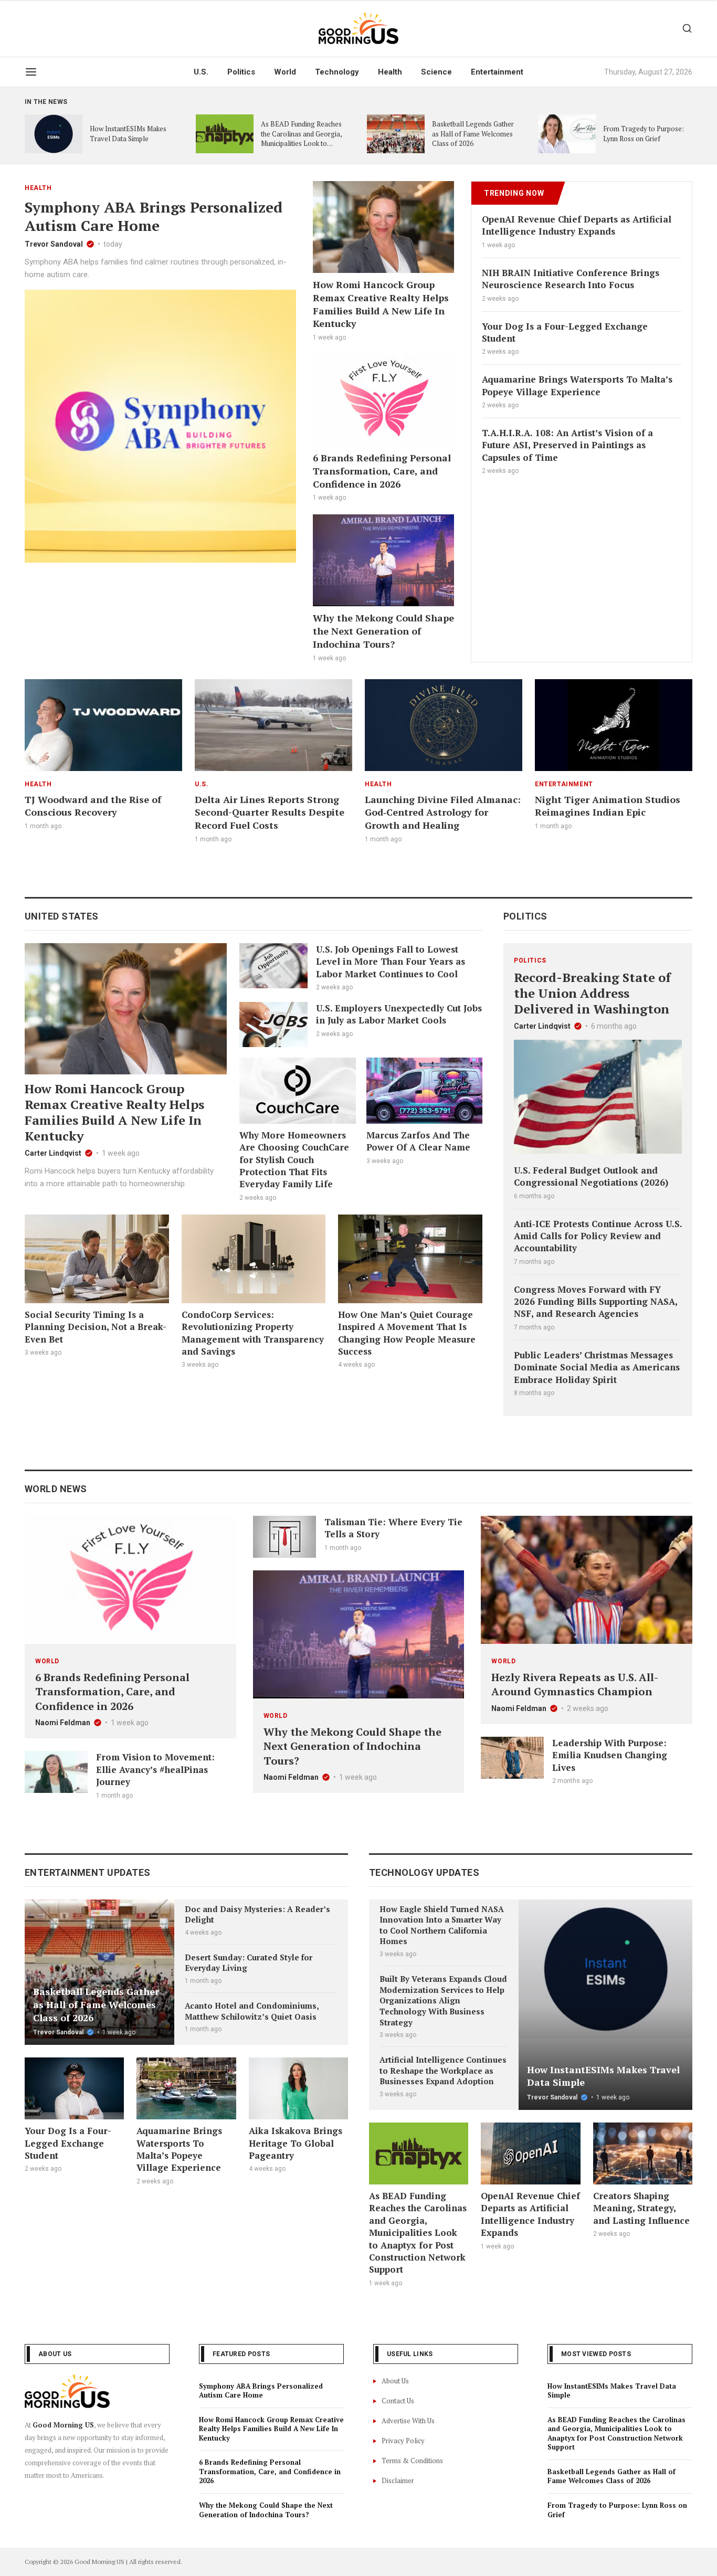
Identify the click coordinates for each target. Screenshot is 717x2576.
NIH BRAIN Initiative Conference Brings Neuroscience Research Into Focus (571, 279)
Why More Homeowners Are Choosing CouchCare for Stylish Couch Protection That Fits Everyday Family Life (294, 1160)
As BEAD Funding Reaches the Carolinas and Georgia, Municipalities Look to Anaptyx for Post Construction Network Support (301, 149)
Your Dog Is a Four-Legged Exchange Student (68, 2143)
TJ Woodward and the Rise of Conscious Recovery (93, 806)
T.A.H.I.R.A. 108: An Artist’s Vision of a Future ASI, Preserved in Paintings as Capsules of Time (567, 445)
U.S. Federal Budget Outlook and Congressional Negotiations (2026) (591, 1176)
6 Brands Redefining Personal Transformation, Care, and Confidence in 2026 (382, 471)
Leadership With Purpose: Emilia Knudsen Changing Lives (610, 1755)
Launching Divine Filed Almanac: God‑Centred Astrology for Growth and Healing (443, 812)
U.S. (201, 72)
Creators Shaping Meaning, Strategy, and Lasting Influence (641, 2208)
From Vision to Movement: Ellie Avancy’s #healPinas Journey (155, 1769)
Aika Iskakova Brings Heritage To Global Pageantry (296, 2143)
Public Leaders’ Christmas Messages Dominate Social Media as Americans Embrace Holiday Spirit (597, 1367)
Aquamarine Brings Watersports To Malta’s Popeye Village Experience (577, 385)
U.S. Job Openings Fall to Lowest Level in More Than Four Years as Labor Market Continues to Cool (391, 962)
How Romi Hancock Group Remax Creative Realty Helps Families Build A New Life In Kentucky (381, 304)
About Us (395, 2381)
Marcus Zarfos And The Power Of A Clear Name (418, 1141)
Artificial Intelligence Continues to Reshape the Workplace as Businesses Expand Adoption (443, 2070)
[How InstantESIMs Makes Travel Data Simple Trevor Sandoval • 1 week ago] (605, 1969)
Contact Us (398, 2401)
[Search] (687, 28)
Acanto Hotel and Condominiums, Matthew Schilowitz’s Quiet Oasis (252, 2011)
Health (390, 72)
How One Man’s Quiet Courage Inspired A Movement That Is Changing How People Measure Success (407, 1333)
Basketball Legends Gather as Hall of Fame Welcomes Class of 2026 (473, 134)
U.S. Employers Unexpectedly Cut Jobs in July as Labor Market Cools (399, 1014)
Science (436, 72)
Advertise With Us (408, 2421)
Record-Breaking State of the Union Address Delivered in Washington (592, 993)
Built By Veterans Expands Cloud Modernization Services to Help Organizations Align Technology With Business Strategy (443, 2000)
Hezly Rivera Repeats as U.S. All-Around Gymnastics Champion (575, 1685)
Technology (337, 72)
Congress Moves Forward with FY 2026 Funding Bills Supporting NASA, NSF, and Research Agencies (595, 1302)
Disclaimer (398, 2480)
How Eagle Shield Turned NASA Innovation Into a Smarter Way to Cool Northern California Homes (442, 1925)
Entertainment (497, 72)
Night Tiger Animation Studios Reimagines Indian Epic (608, 806)
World (285, 72)
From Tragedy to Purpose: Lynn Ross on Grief (644, 134)
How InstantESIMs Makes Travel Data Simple (128, 134)
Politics (241, 72)
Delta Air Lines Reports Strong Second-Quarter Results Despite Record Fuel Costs (270, 812)
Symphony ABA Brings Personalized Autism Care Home (154, 216)
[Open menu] (31, 72)
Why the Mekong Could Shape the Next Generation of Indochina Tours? (383, 631)
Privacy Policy (403, 2441)
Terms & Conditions (412, 2461)
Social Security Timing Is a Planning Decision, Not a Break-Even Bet (96, 1327)
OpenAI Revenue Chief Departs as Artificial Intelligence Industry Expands (577, 225)
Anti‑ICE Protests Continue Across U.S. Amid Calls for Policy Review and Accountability (598, 1236)
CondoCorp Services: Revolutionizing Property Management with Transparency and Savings (253, 1333)
